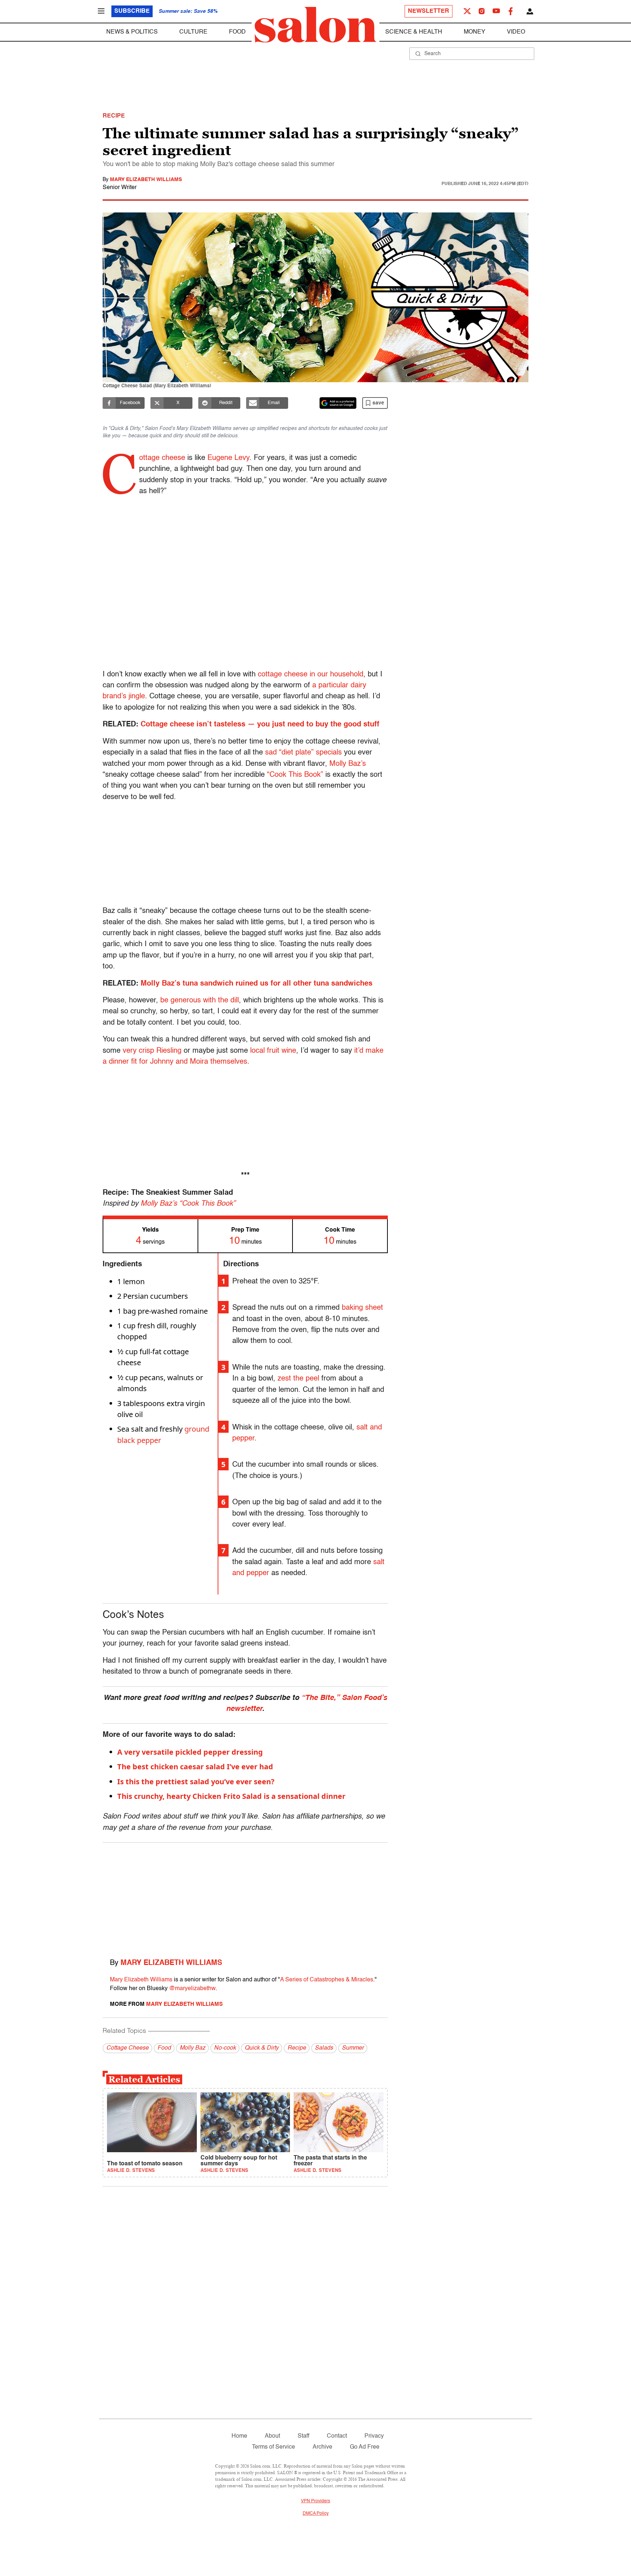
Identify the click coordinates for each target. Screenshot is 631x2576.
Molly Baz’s (348, 764)
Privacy (374, 2436)
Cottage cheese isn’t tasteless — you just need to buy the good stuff (260, 725)
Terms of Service (274, 2447)
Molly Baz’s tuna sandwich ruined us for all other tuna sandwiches (257, 984)
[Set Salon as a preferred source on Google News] (338, 403)
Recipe (297, 2048)
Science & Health (414, 32)
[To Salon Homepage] (315, 25)
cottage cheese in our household (311, 675)
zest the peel (298, 1379)
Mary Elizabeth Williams (146, 180)
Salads (324, 2048)
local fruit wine (273, 1051)
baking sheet (362, 1308)
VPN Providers (315, 2501)
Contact (337, 2436)
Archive (322, 2447)
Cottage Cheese (127, 2048)
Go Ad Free (365, 2447)
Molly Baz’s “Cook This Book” (188, 1204)
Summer (353, 2048)
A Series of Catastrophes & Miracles (327, 1980)
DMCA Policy (316, 2514)
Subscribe (132, 11)
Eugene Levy (228, 458)
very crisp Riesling (152, 1051)
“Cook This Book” (295, 775)
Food (237, 32)
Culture (193, 32)
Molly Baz (192, 2048)
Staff (303, 2436)
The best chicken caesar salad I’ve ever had (195, 1767)
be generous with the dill (200, 1001)
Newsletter (429, 11)
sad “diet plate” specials (303, 753)
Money (475, 32)
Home (239, 2436)
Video (516, 32)
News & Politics (132, 32)
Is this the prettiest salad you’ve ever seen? (196, 1782)
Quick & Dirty (262, 2048)
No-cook (225, 2048)
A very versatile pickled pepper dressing (190, 1752)
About (272, 2436)
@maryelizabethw (192, 1989)
